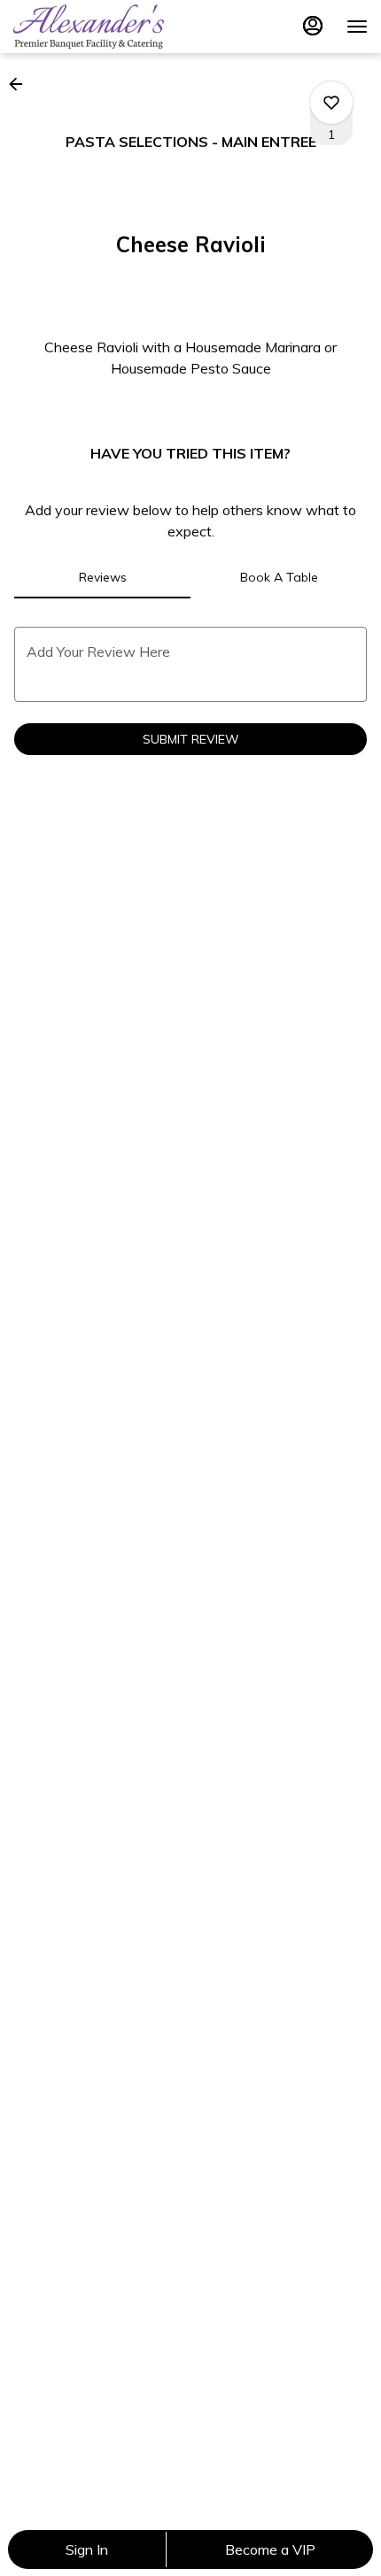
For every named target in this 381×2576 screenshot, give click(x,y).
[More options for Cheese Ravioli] (331, 103)
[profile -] (313, 26)
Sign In (87, 2549)
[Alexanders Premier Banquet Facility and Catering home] (93, 27)
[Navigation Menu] (357, 27)
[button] (21, 84)
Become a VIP (270, 2549)
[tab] (102, 577)
